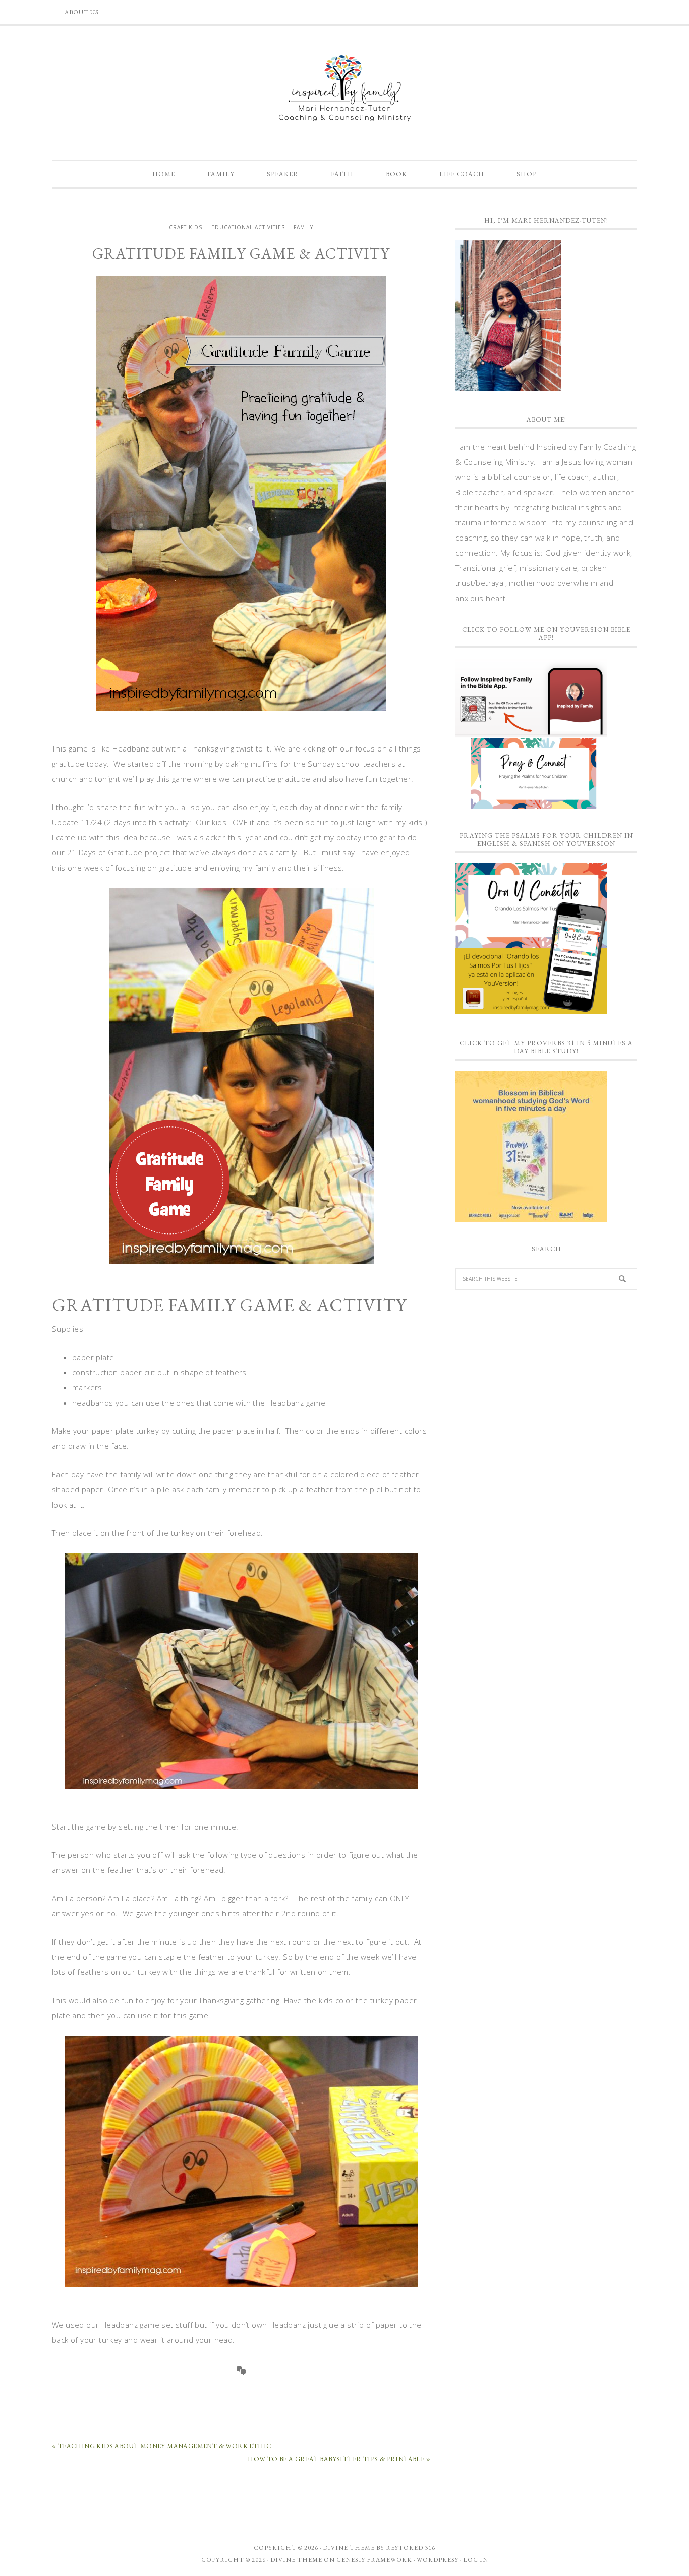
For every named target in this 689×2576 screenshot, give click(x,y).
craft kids (186, 227)
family (303, 227)
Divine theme (349, 2548)
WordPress (438, 2560)
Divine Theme (296, 2560)
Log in (476, 2560)
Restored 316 (411, 2548)
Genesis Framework (374, 2560)
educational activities (248, 227)
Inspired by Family (344, 88)
